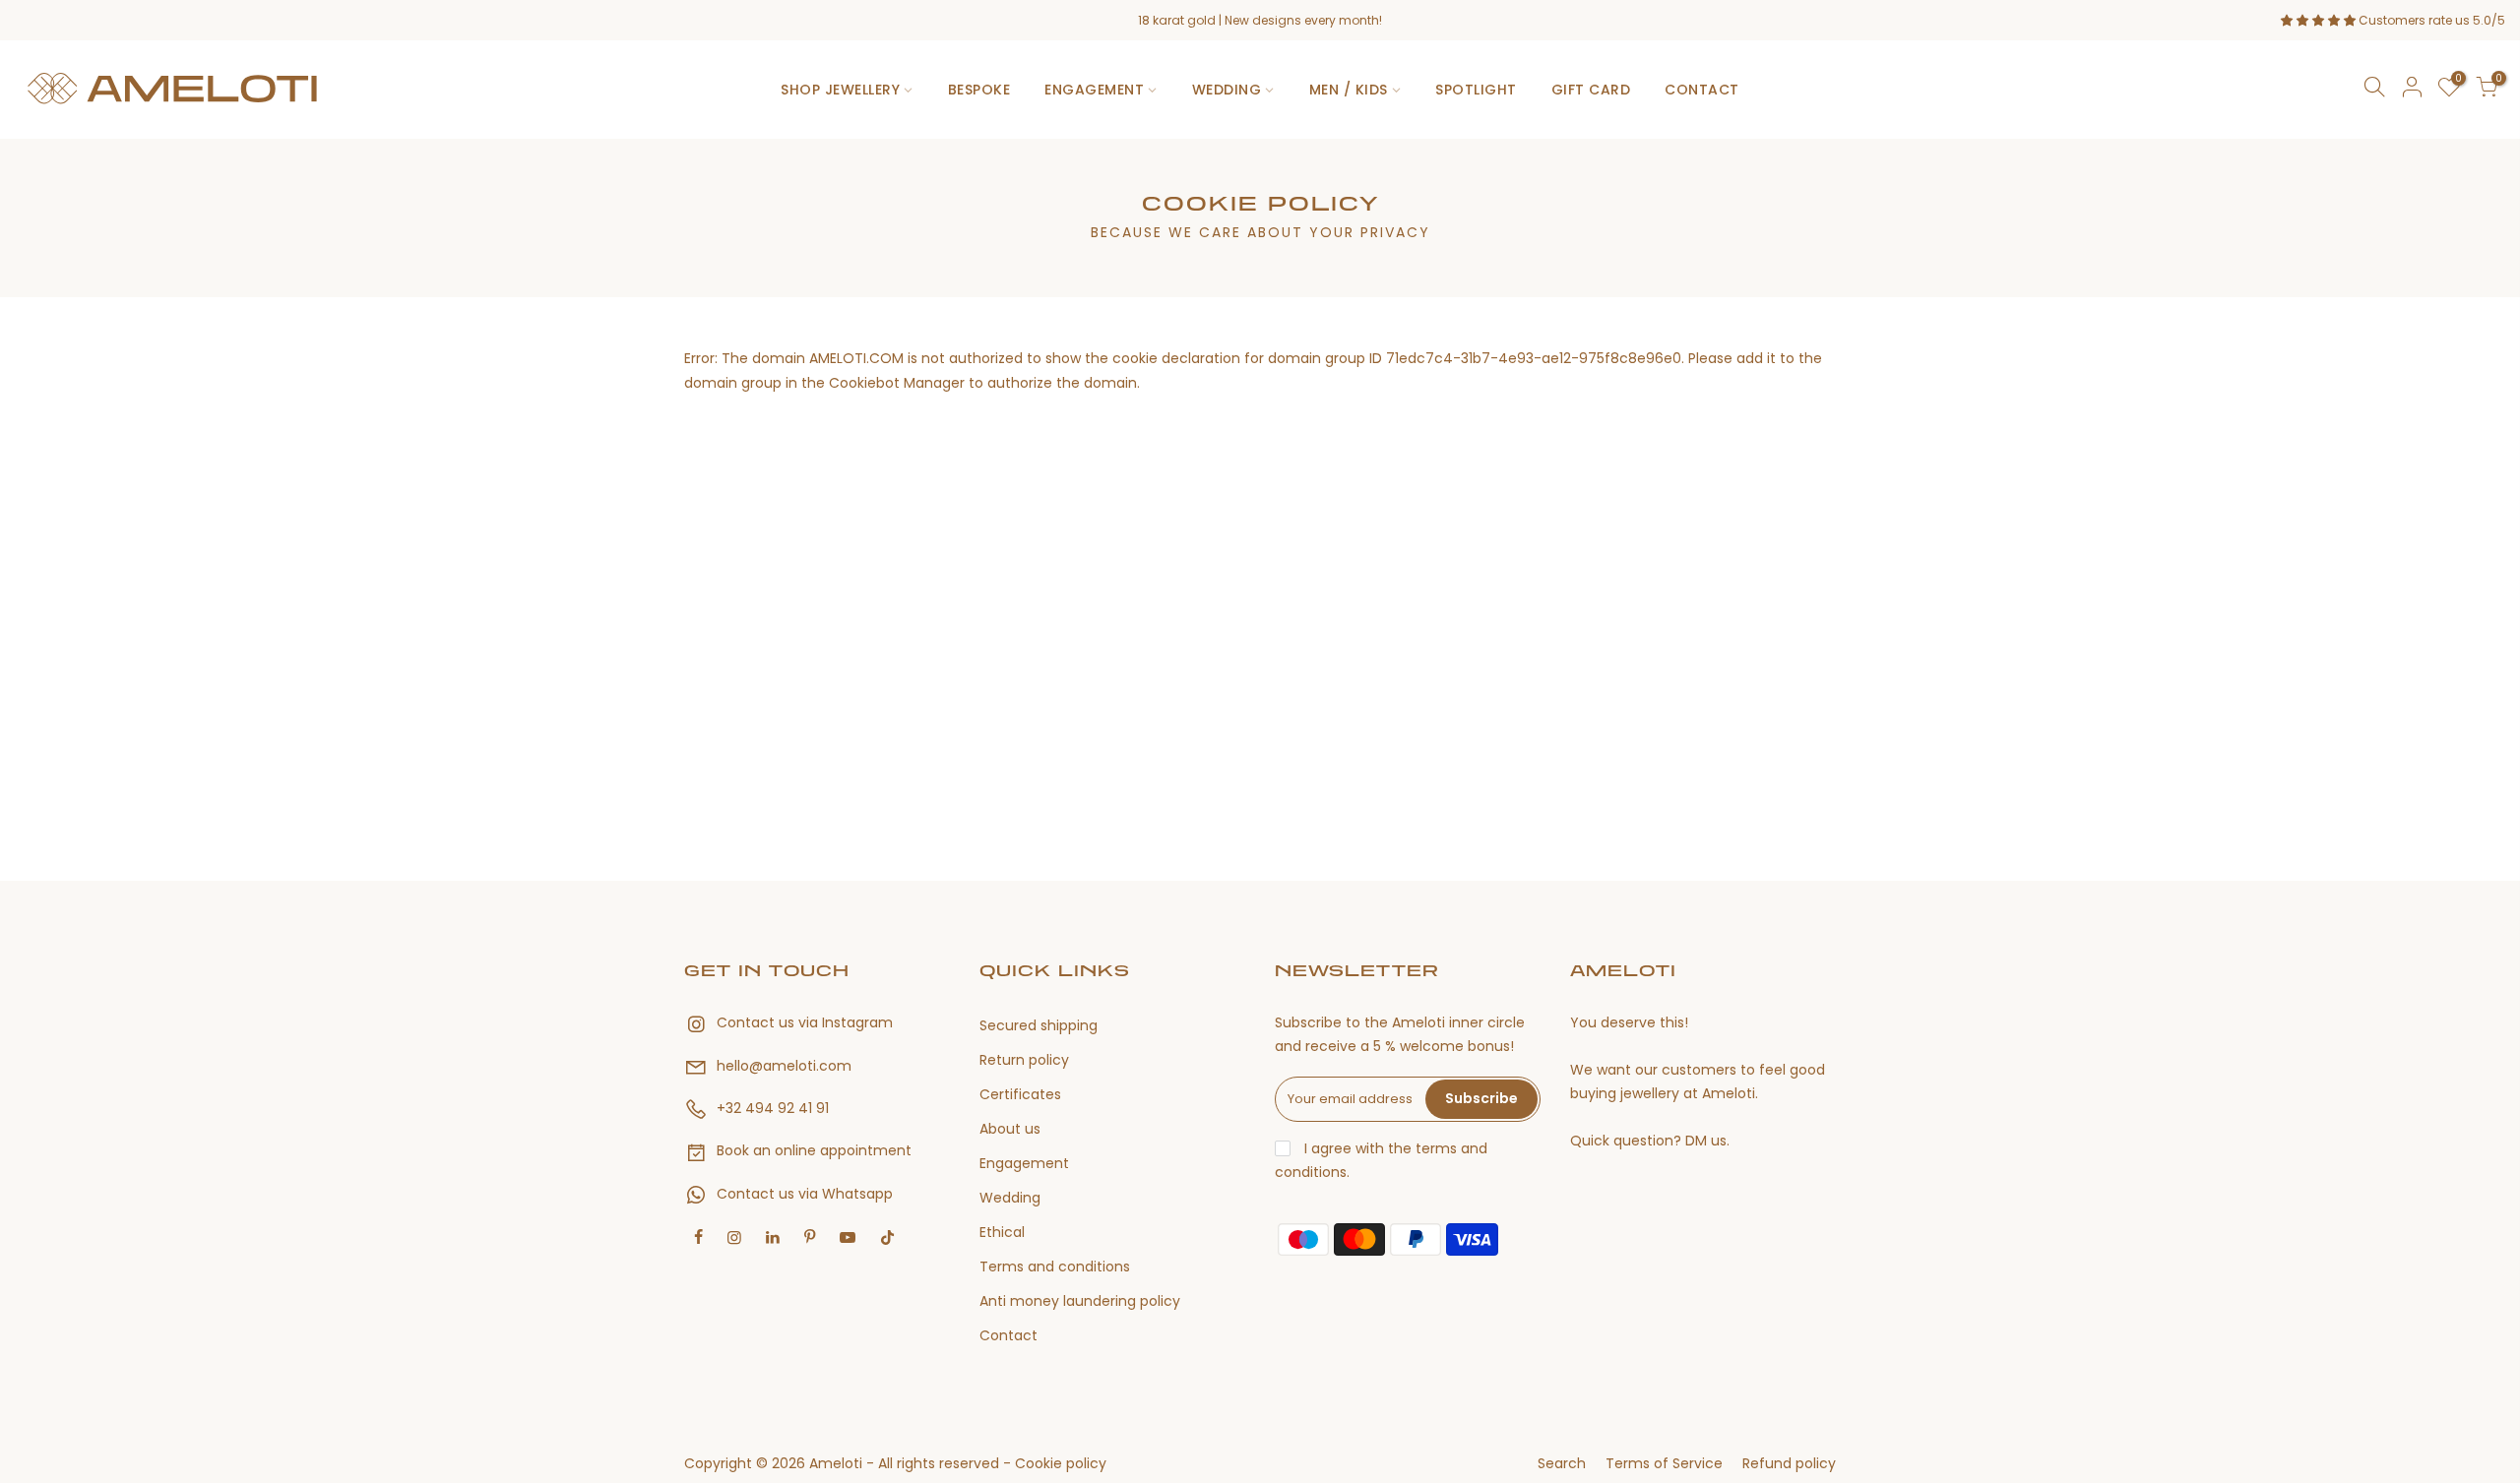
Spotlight (1476, 90)
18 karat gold (1177, 20)
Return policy (1024, 1060)
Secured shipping (1039, 1025)
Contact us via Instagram (805, 1022)
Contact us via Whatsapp (805, 1194)
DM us (1706, 1141)
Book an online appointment (814, 1150)
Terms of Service (1664, 1463)
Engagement (1094, 90)
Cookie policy (1061, 1463)
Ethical (1002, 1232)
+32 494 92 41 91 (773, 1108)
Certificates (1020, 1094)
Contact (1702, 90)
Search (1562, 1463)
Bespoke (979, 90)
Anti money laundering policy (1080, 1301)
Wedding (1227, 90)
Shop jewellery (840, 90)
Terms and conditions (1055, 1267)
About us (1010, 1129)
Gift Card (1591, 90)
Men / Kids (1349, 90)
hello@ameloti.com (784, 1066)
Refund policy (1789, 1463)
